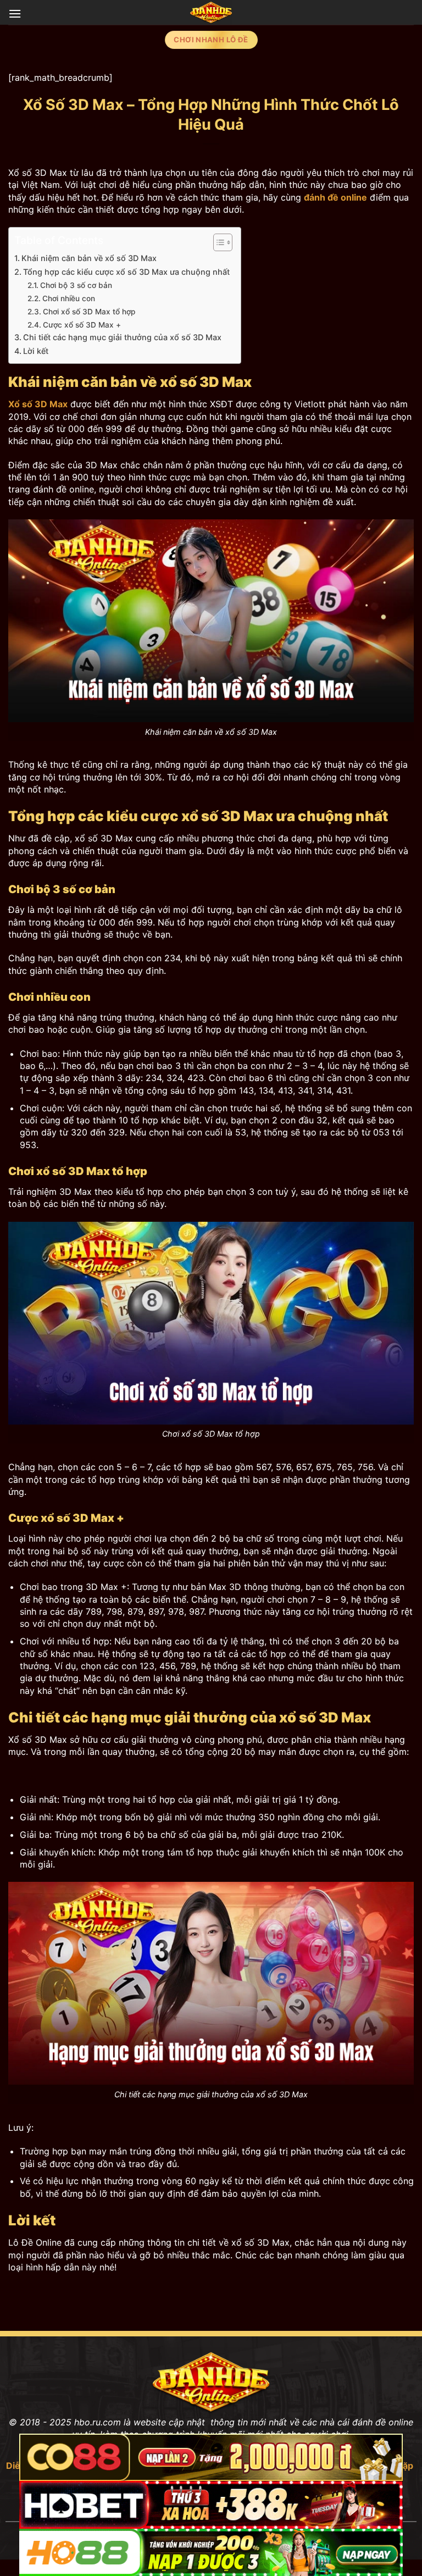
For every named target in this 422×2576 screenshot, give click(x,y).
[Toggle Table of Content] (217, 242)
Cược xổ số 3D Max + (82, 325)
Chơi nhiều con (69, 298)
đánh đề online (335, 197)
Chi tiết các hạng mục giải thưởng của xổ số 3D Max (122, 337)
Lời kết (36, 351)
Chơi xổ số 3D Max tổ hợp (89, 312)
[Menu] (15, 13)
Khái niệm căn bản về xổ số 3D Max (89, 258)
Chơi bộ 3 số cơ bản (76, 285)
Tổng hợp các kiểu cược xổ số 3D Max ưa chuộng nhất (126, 272)
